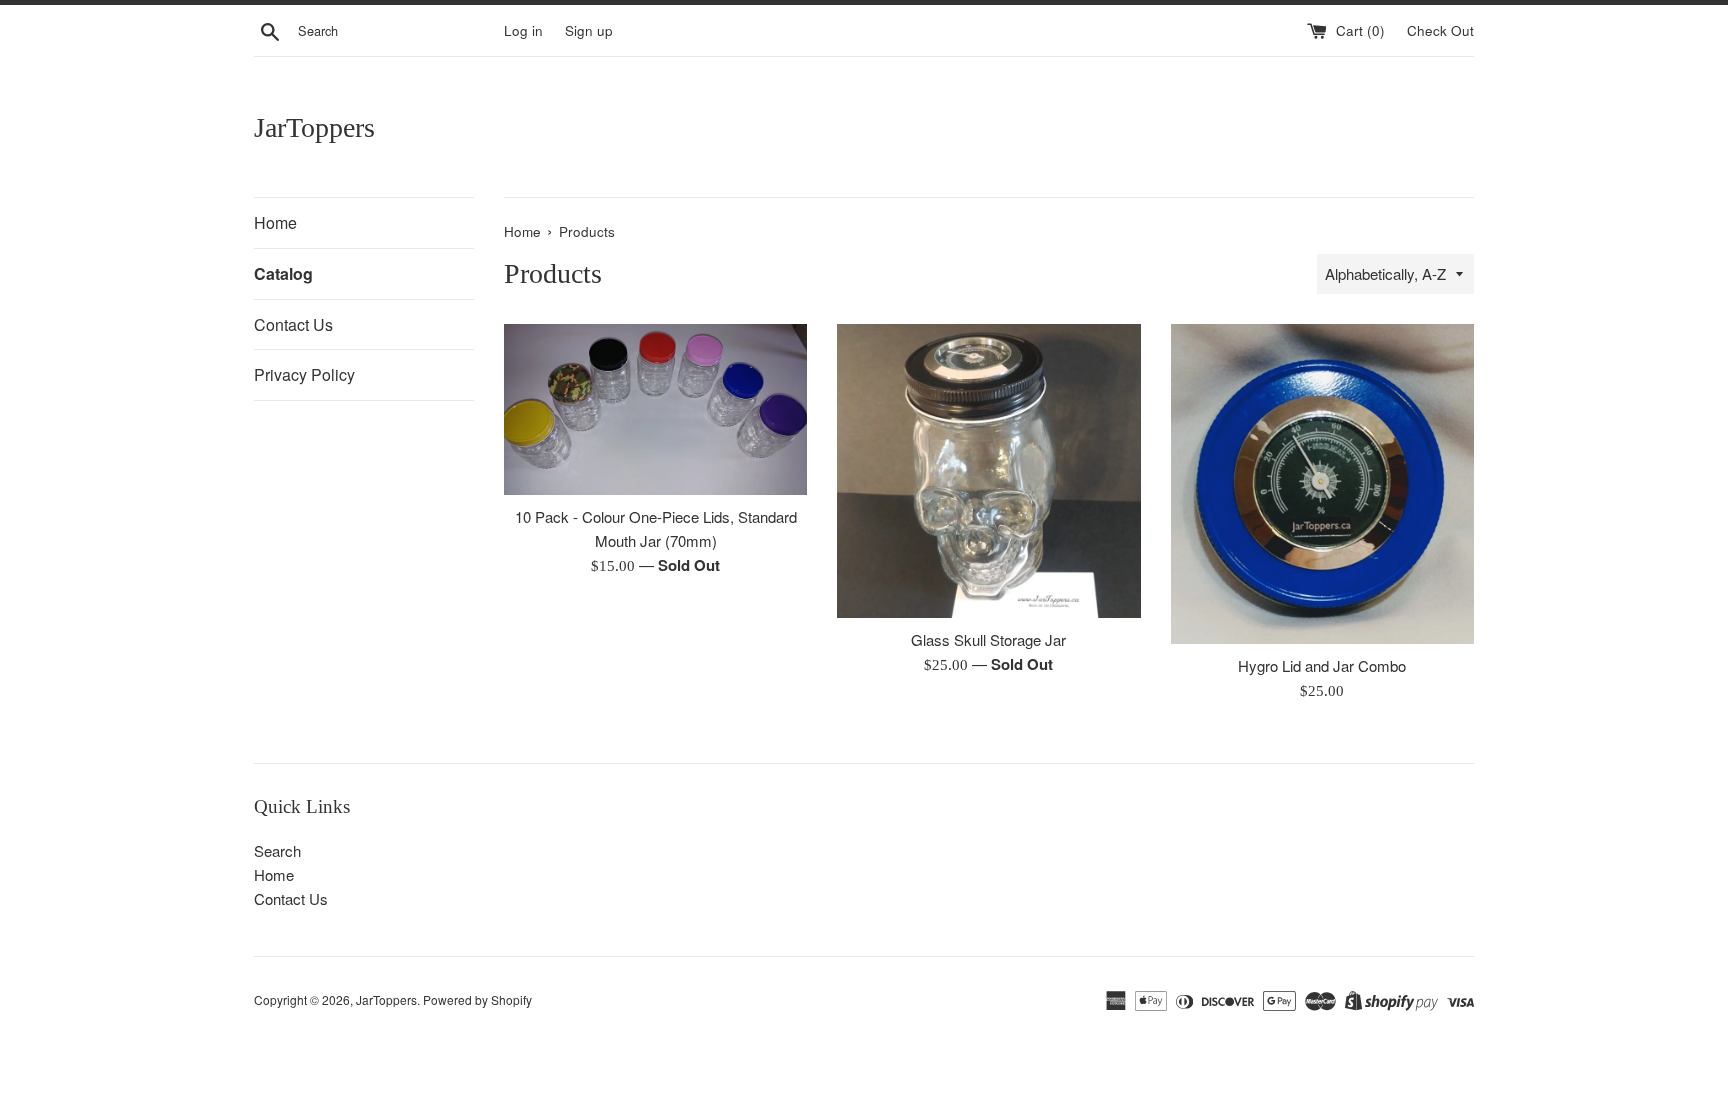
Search (277, 850)
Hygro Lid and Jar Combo (1322, 665)
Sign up (589, 30)
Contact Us (293, 324)
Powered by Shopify (477, 999)
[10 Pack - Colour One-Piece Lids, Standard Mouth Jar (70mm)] (655, 409)
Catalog (283, 273)
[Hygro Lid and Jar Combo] (1322, 483)
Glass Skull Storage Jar (988, 639)
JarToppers (314, 127)
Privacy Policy (304, 374)
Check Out (1440, 30)
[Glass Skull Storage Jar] (988, 470)
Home (275, 222)
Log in (523, 30)
